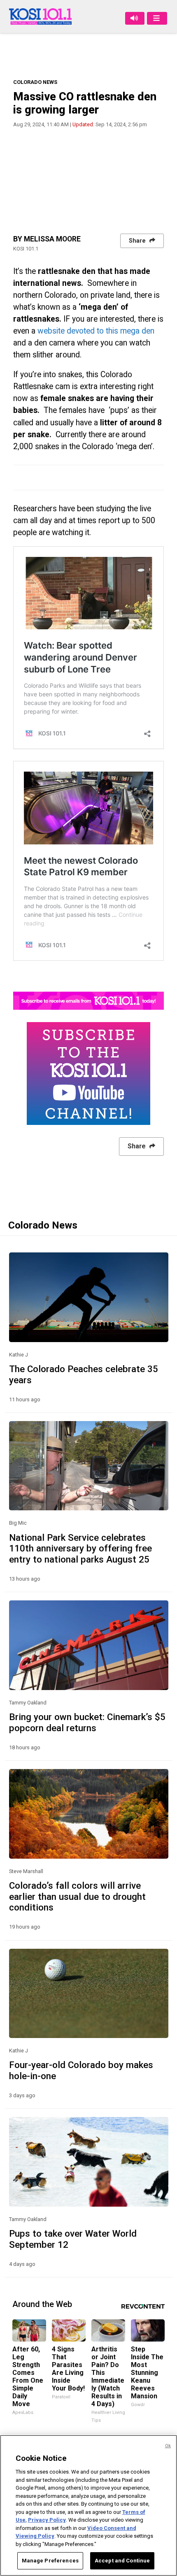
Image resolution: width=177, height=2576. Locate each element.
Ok (168, 2446)
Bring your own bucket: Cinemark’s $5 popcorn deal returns (87, 1722)
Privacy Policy (47, 2520)
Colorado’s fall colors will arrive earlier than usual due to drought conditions (77, 1897)
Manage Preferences (50, 2561)
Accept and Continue (122, 2561)
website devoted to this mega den (96, 331)
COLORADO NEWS (35, 82)
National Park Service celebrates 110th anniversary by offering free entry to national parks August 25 (80, 1549)
